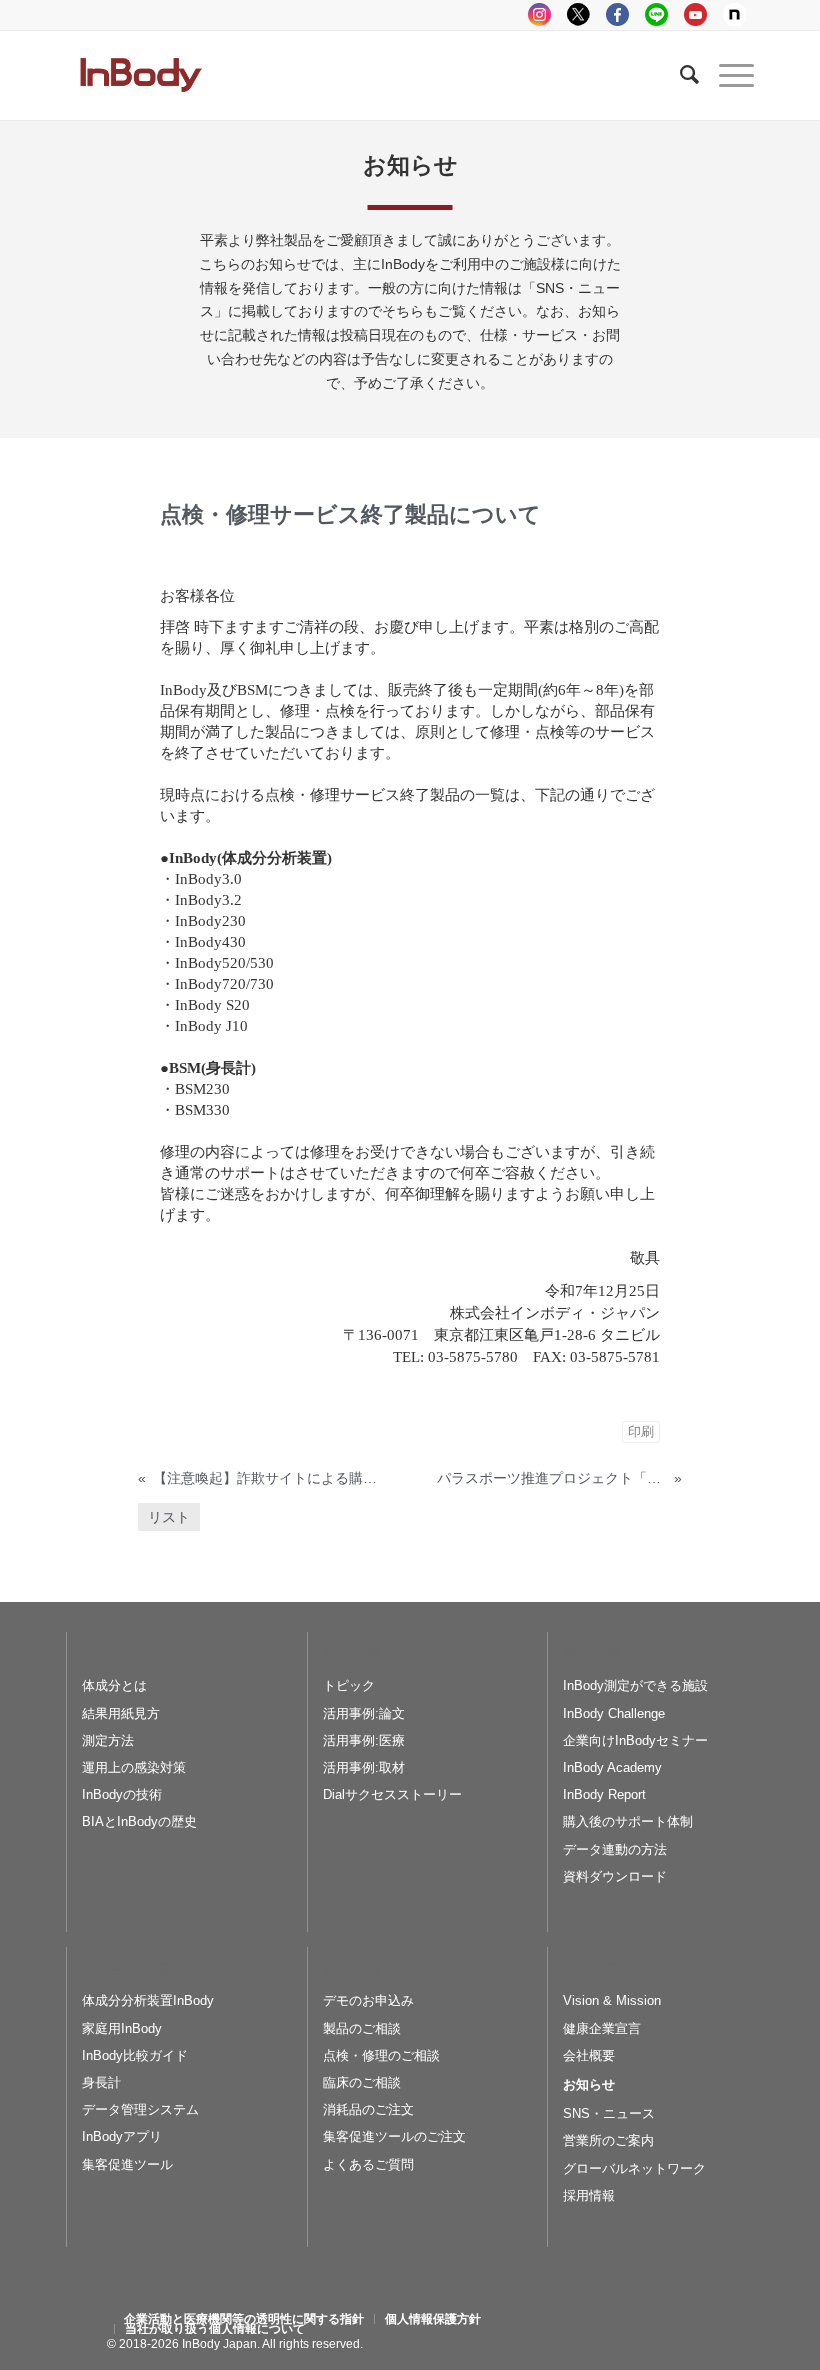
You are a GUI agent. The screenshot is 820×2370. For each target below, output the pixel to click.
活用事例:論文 (364, 1713)
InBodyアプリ (122, 2136)
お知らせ (589, 2084)
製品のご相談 (362, 2028)
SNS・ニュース (609, 2113)
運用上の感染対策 (134, 1767)
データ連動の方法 (615, 1849)
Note (734, 14)
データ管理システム (140, 2109)
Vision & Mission (612, 2000)
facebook (617, 14)
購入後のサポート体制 (628, 1821)
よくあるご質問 (368, 2164)
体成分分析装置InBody (148, 2000)
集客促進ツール (127, 2164)
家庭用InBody (122, 2028)
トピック (349, 1685)
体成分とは (114, 1685)
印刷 (641, 1431)
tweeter (578, 14)
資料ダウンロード (615, 1876)
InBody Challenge (614, 1713)
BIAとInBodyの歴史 (139, 1821)
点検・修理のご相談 (381, 2055)
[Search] (679, 75)
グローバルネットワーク (634, 2168)
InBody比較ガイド (135, 2055)
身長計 (101, 2082)
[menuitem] (244, 2319)
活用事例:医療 (364, 1740)
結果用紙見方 (121, 1713)
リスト (169, 1517)
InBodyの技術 (122, 1794)
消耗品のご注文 (368, 2109)
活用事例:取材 (364, 1767)
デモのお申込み (368, 2000)
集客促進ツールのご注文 (394, 2136)
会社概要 (589, 2055)
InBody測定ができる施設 (635, 1685)
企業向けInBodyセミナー (635, 1740)
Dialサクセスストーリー (392, 1794)
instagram (539, 14)
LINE (656, 14)
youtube (695, 14)
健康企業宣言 (602, 2028)
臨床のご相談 (362, 2082)
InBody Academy (612, 1767)
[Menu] (726, 75)
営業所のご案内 (608, 2140)
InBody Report (604, 1794)
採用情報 (589, 2195)
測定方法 (108, 1740)
